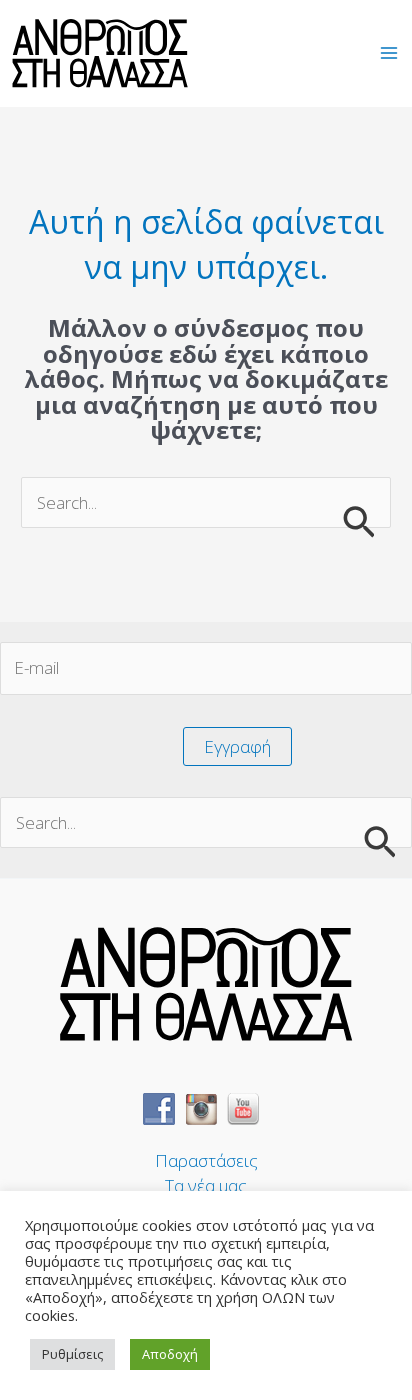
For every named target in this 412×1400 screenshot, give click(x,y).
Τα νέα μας (206, 1185)
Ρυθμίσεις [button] (72, 1354)
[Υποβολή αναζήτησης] (359, 520)
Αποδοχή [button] (170, 1354)
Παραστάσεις (206, 1160)
